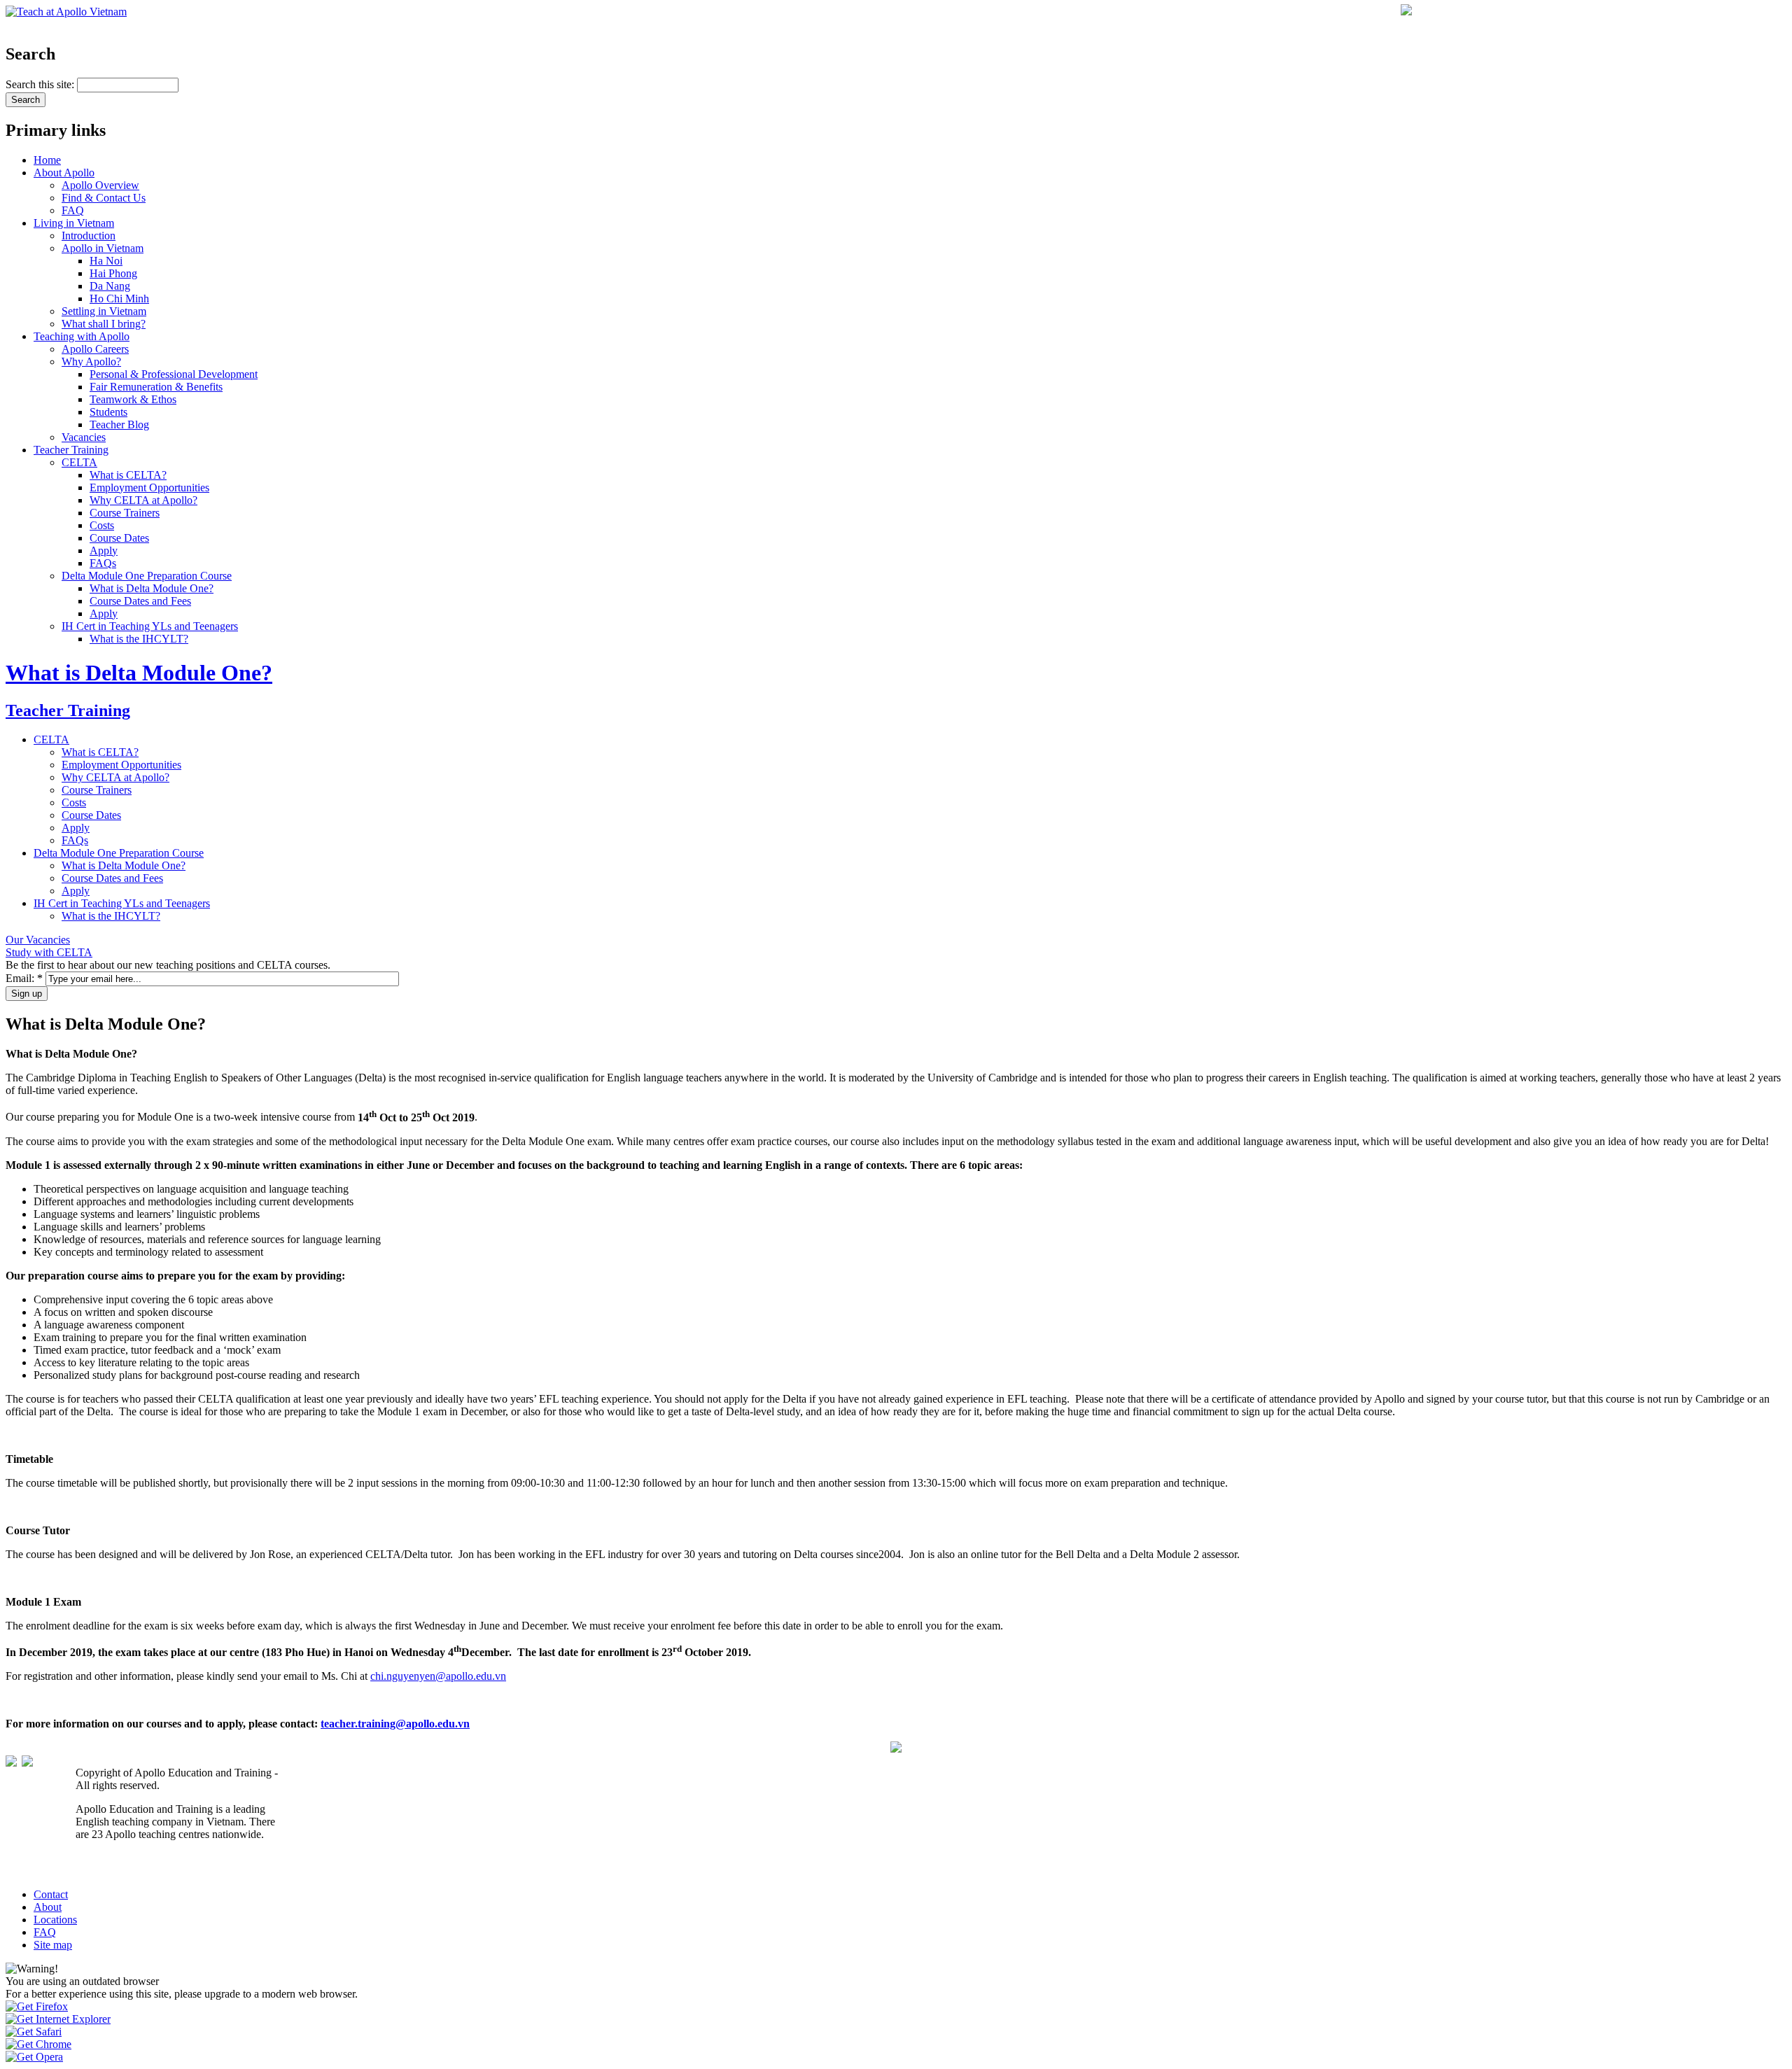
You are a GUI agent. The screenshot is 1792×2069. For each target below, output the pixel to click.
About (48, 1907)
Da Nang (110, 286)
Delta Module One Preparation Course (147, 576)
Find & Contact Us (104, 198)
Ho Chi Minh (119, 299)
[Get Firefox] (37, 2006)
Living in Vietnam (74, 223)
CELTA (79, 462)
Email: (24, 978)
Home (47, 160)
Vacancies (84, 437)
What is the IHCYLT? (139, 639)
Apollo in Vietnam (103, 248)
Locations (55, 1920)
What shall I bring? (104, 324)
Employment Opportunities (149, 488)
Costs (102, 525)
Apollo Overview (100, 185)
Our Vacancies (38, 940)
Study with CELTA (49, 952)
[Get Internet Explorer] (58, 2019)
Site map (53, 1945)
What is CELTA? (128, 475)
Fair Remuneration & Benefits (156, 387)
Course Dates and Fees (140, 601)
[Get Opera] (34, 2057)
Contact (51, 1894)
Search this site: (41, 84)
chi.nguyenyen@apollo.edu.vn (438, 1676)
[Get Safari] (34, 2032)
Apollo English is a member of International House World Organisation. (172, 1864)
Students (108, 412)
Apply (104, 550)
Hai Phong (113, 273)
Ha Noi (106, 261)
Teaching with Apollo (82, 336)
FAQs (103, 563)
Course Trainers (125, 513)
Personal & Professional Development (174, 374)
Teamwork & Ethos (133, 399)
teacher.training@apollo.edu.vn (395, 1724)
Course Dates (119, 538)
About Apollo (64, 173)
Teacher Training (71, 450)
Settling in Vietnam (104, 311)
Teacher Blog (119, 425)
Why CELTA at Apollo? (143, 500)
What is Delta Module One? (152, 588)
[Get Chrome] (38, 2044)
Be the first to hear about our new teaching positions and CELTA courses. (168, 965)
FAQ (73, 210)
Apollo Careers (95, 349)
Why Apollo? (91, 362)
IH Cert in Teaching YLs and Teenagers (150, 626)
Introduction (89, 236)
